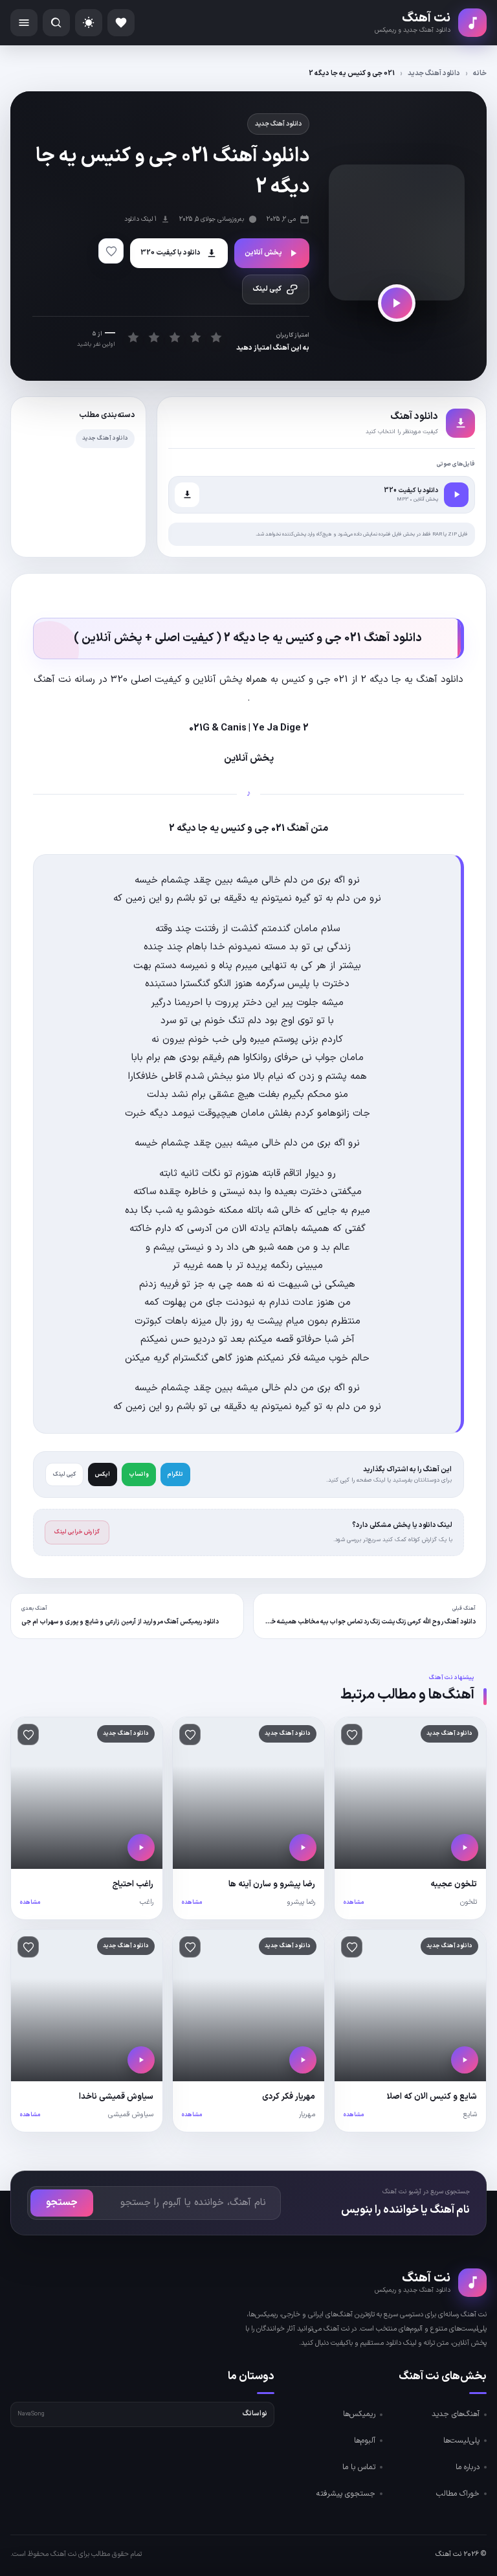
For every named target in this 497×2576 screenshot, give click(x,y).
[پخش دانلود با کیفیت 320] (456, 495)
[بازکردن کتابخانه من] (121, 23)
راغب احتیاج (133, 1884)
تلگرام (175, 1474)
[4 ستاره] (195, 337)
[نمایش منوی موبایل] (24, 23)
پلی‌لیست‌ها (461, 2441)
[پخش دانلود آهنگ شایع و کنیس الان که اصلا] (465, 2060)
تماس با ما (359, 2467)
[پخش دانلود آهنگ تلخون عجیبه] (465, 1847)
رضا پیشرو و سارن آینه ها (272, 1884)
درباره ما (468, 2467)
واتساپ (139, 1474)
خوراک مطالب (458, 2494)
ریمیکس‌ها (359, 2414)
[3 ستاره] (174, 337)
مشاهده (354, 1903)
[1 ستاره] (133, 337)
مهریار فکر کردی (289, 2097)
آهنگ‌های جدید (456, 2414)
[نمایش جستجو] (56, 23)
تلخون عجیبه (454, 1884)
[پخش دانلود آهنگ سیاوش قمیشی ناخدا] (141, 2060)
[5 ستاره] (216, 337)
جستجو (62, 2203)
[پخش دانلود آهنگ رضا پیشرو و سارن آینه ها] (303, 1847)
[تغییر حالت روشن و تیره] (89, 23)
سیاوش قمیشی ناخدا (116, 2097)
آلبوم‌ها (365, 2441)
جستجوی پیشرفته (346, 2494)
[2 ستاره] (154, 337)
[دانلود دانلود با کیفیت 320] (187, 495)
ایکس (103, 1474)
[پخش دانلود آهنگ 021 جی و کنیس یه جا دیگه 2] (397, 303)
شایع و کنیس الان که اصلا (432, 2097)
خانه (480, 73)
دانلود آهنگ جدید (434, 73)
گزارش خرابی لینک (77, 1532)
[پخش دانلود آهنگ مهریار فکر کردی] (303, 2060)
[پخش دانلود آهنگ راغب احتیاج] (141, 1847)
